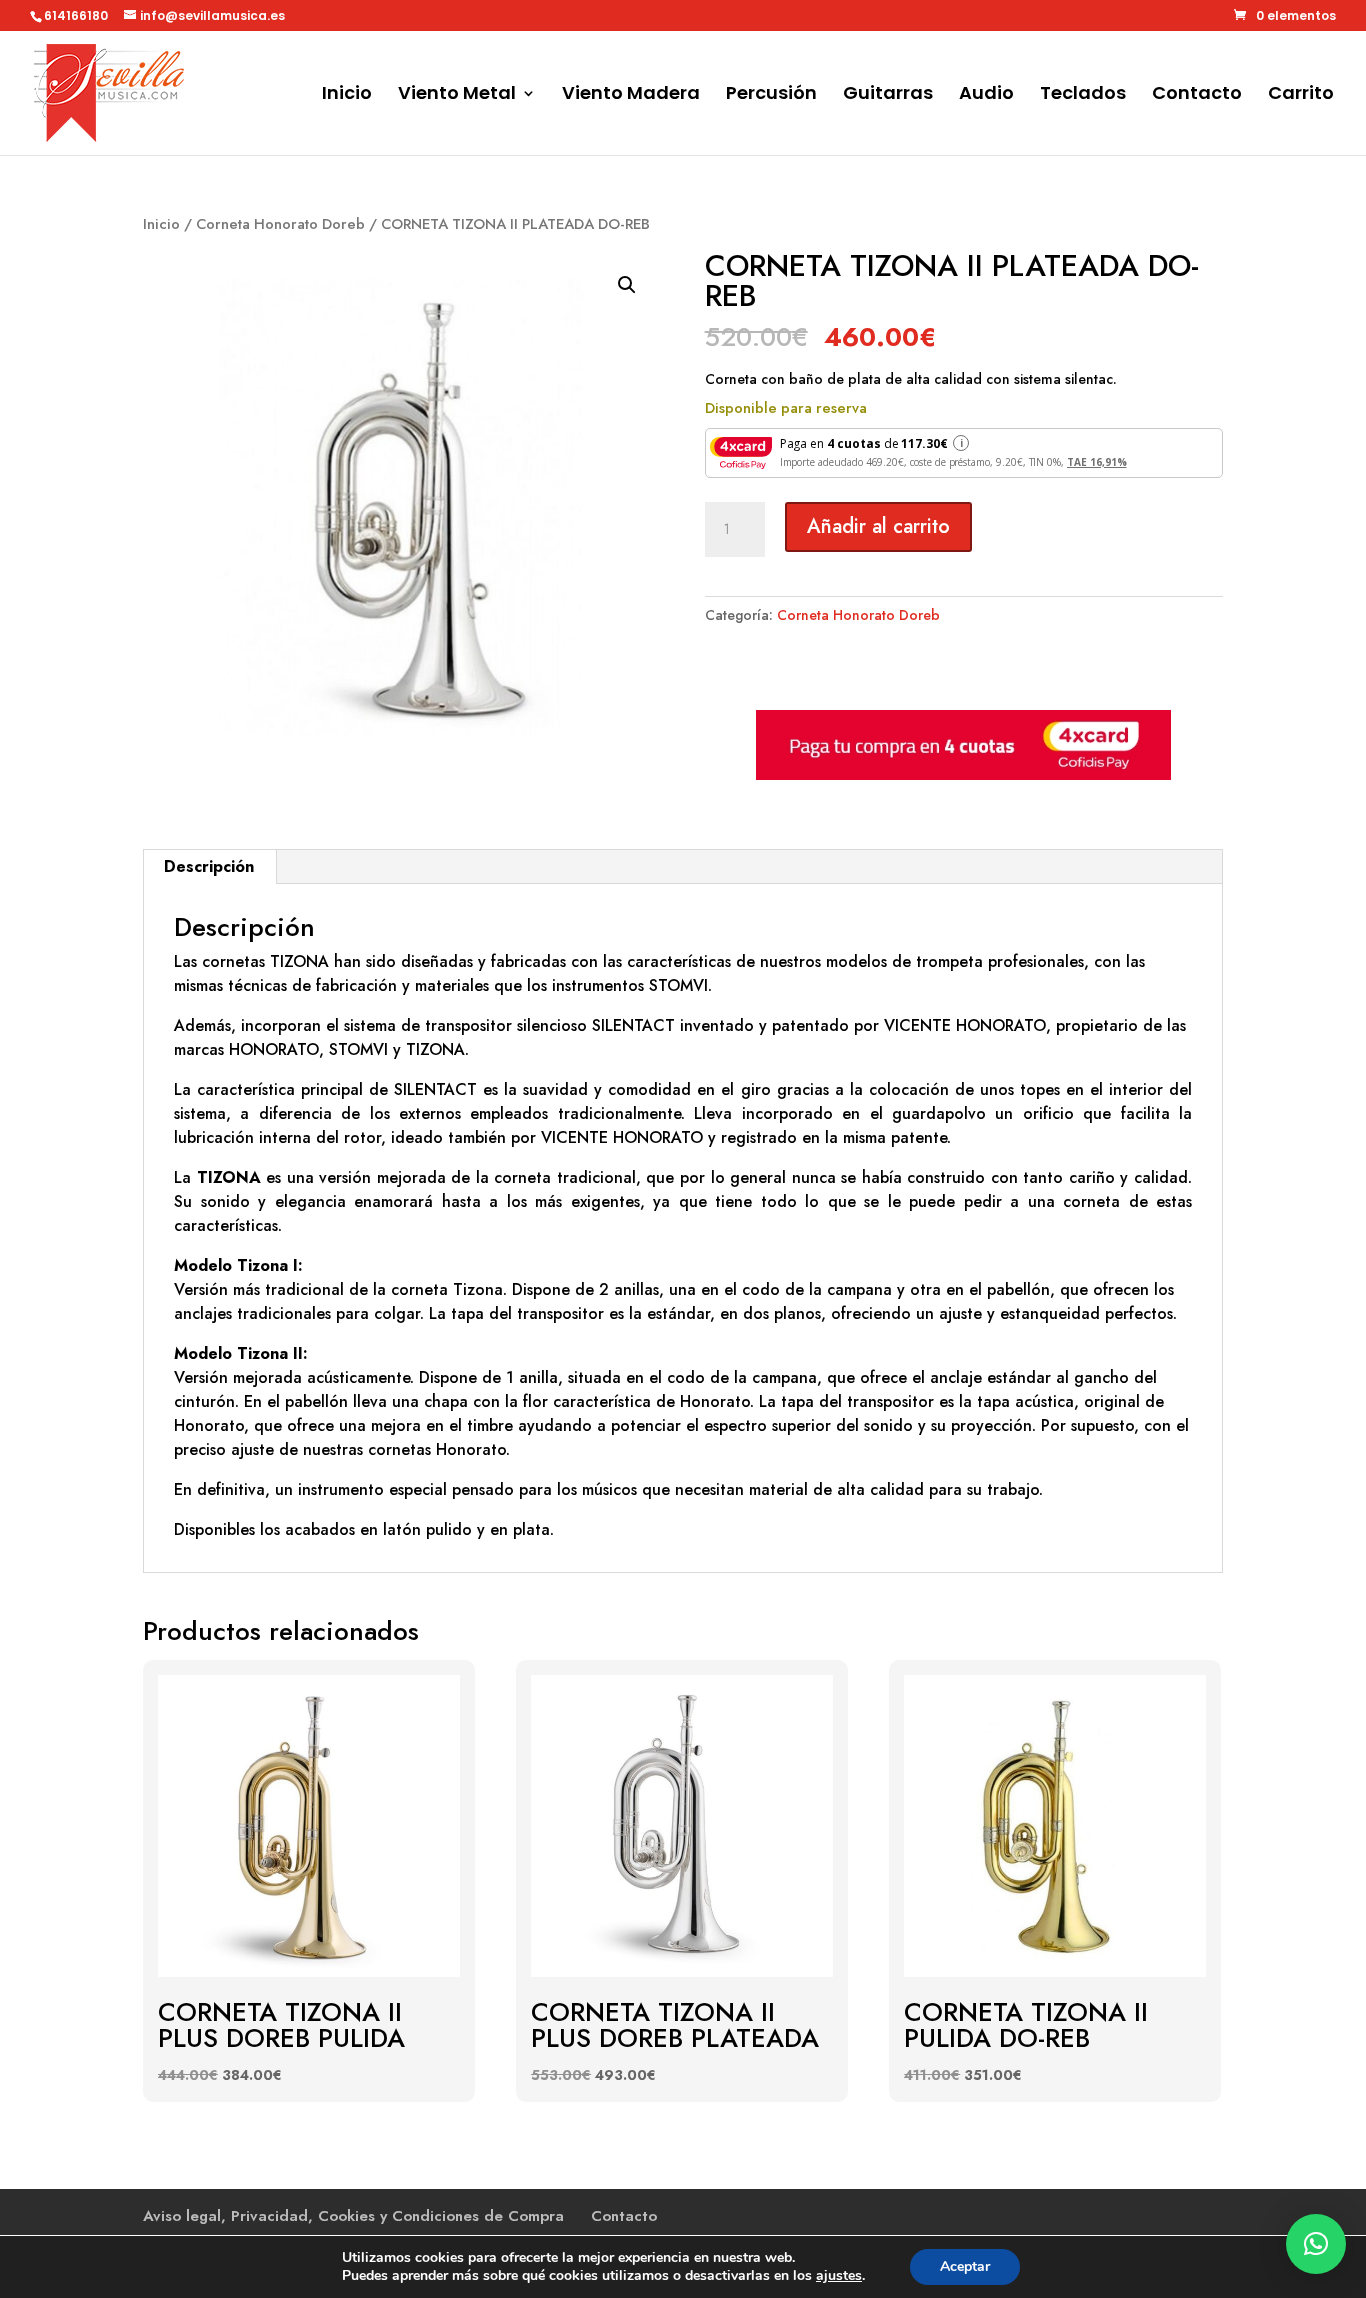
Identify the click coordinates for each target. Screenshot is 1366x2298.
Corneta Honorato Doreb (280, 224)
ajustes (839, 2276)
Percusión (771, 95)
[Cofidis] (963, 775)
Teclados (1083, 95)
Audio (986, 95)
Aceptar (965, 2266)
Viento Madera (631, 95)
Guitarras (888, 95)
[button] (627, 285)
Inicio (347, 95)
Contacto (1197, 95)
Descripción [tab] (209, 866)
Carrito (1301, 95)
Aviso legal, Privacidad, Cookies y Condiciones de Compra (353, 2216)
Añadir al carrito (878, 526)
